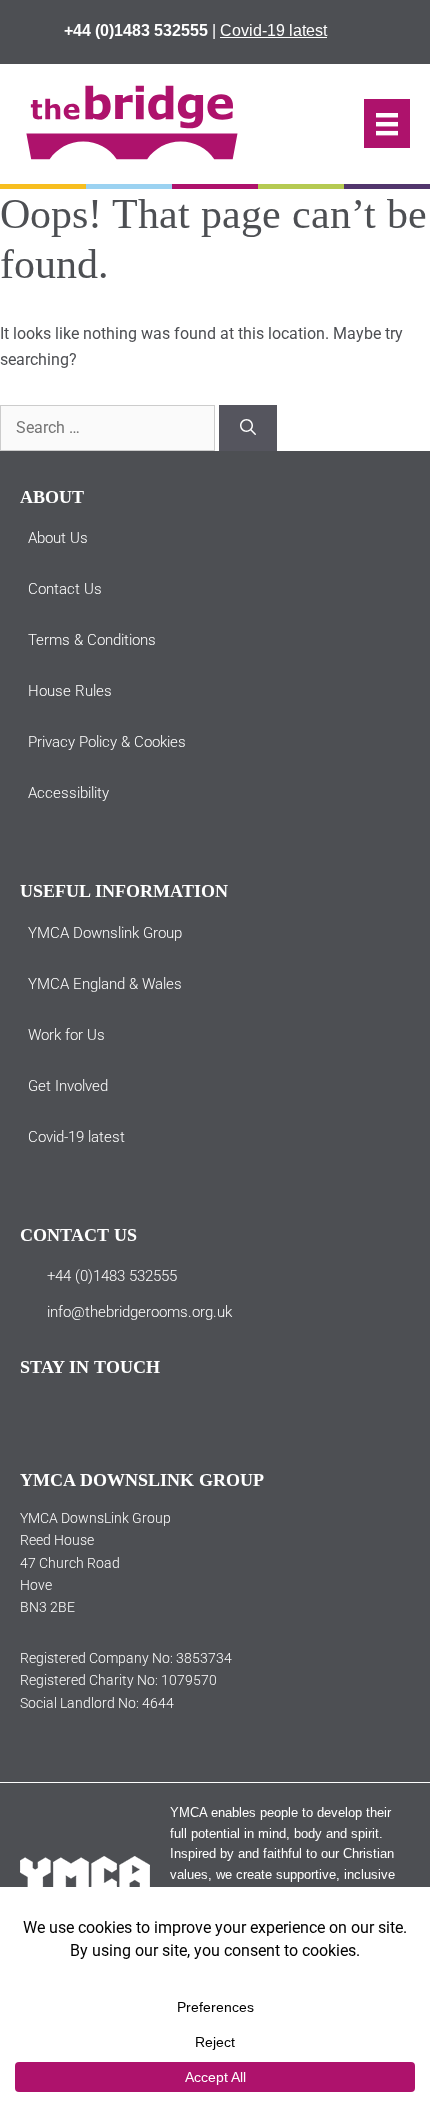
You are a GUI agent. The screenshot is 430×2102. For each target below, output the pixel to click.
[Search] (248, 428)
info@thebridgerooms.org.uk (139, 1312)
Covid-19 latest (273, 30)
